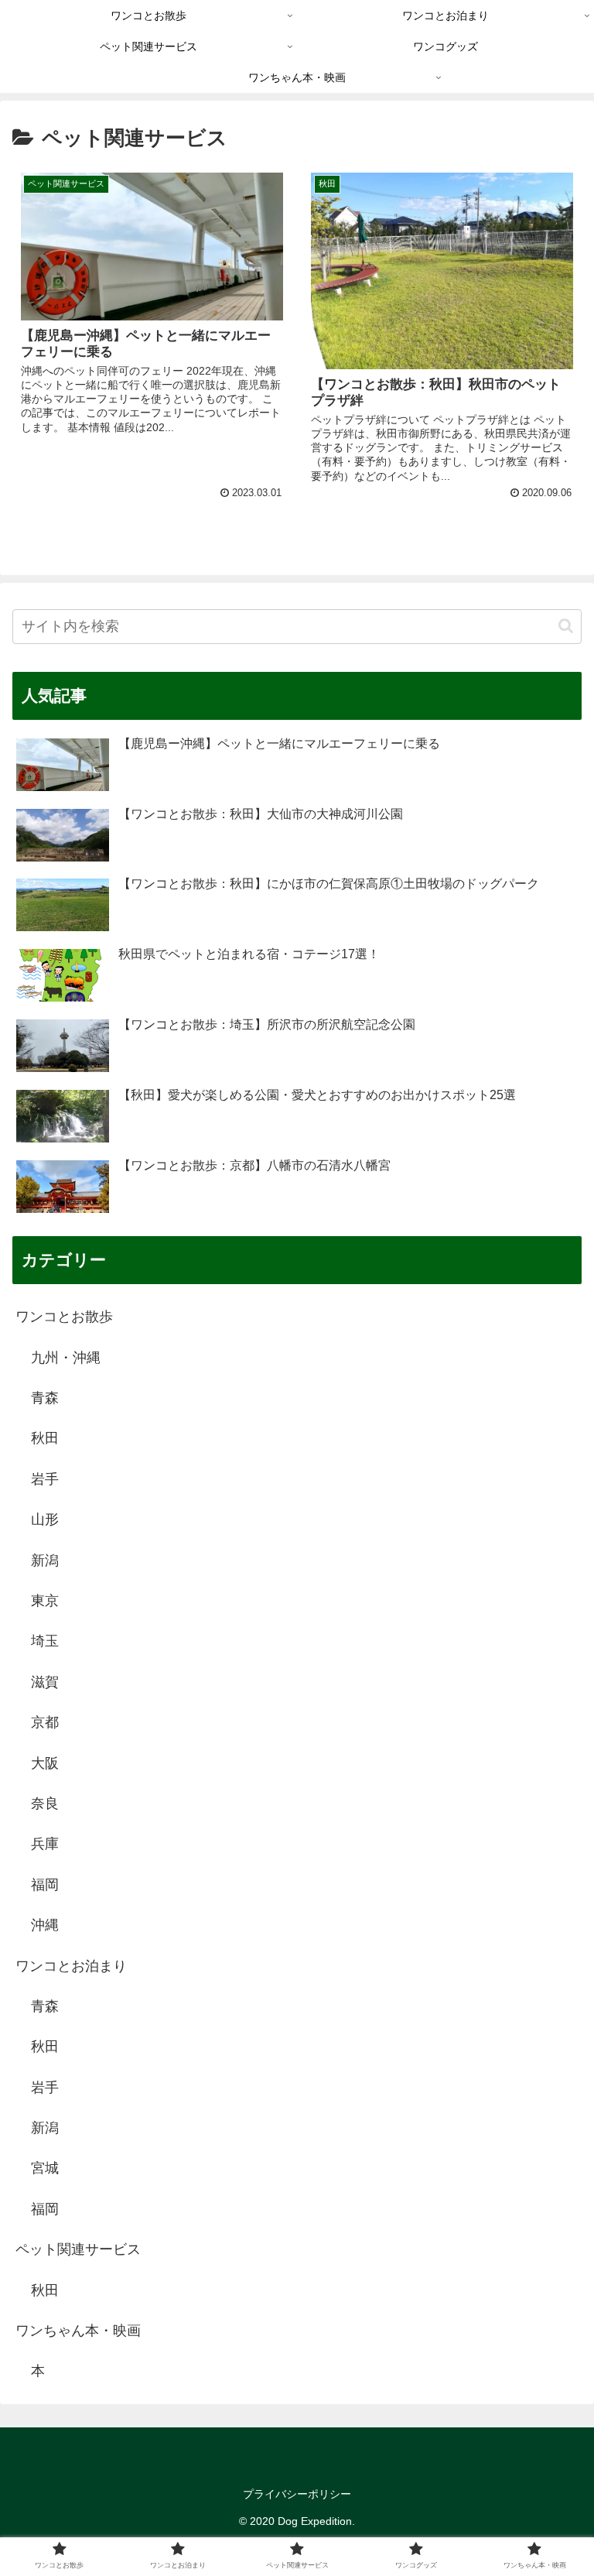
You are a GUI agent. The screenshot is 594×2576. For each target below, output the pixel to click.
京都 (45, 1722)
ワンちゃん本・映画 (78, 2331)
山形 (45, 1519)
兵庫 (45, 1844)
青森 (45, 1398)
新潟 (45, 1560)
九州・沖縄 (66, 1358)
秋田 (45, 1438)
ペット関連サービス (78, 2249)
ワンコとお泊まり (71, 1966)
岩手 (45, 1479)
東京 (45, 1601)
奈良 (45, 1804)
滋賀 (45, 1682)
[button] (566, 626)
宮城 (45, 2168)
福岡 (45, 1885)
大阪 (45, 1763)
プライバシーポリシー (297, 2494)
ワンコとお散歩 (64, 1317)
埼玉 (45, 1641)
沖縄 (45, 1925)
